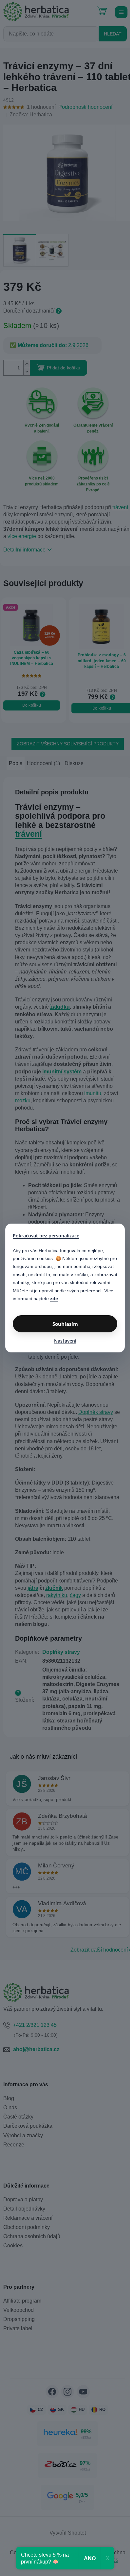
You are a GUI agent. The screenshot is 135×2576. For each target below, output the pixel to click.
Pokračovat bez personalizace (46, 1236)
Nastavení (65, 1341)
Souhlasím (65, 1324)
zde (54, 1299)
